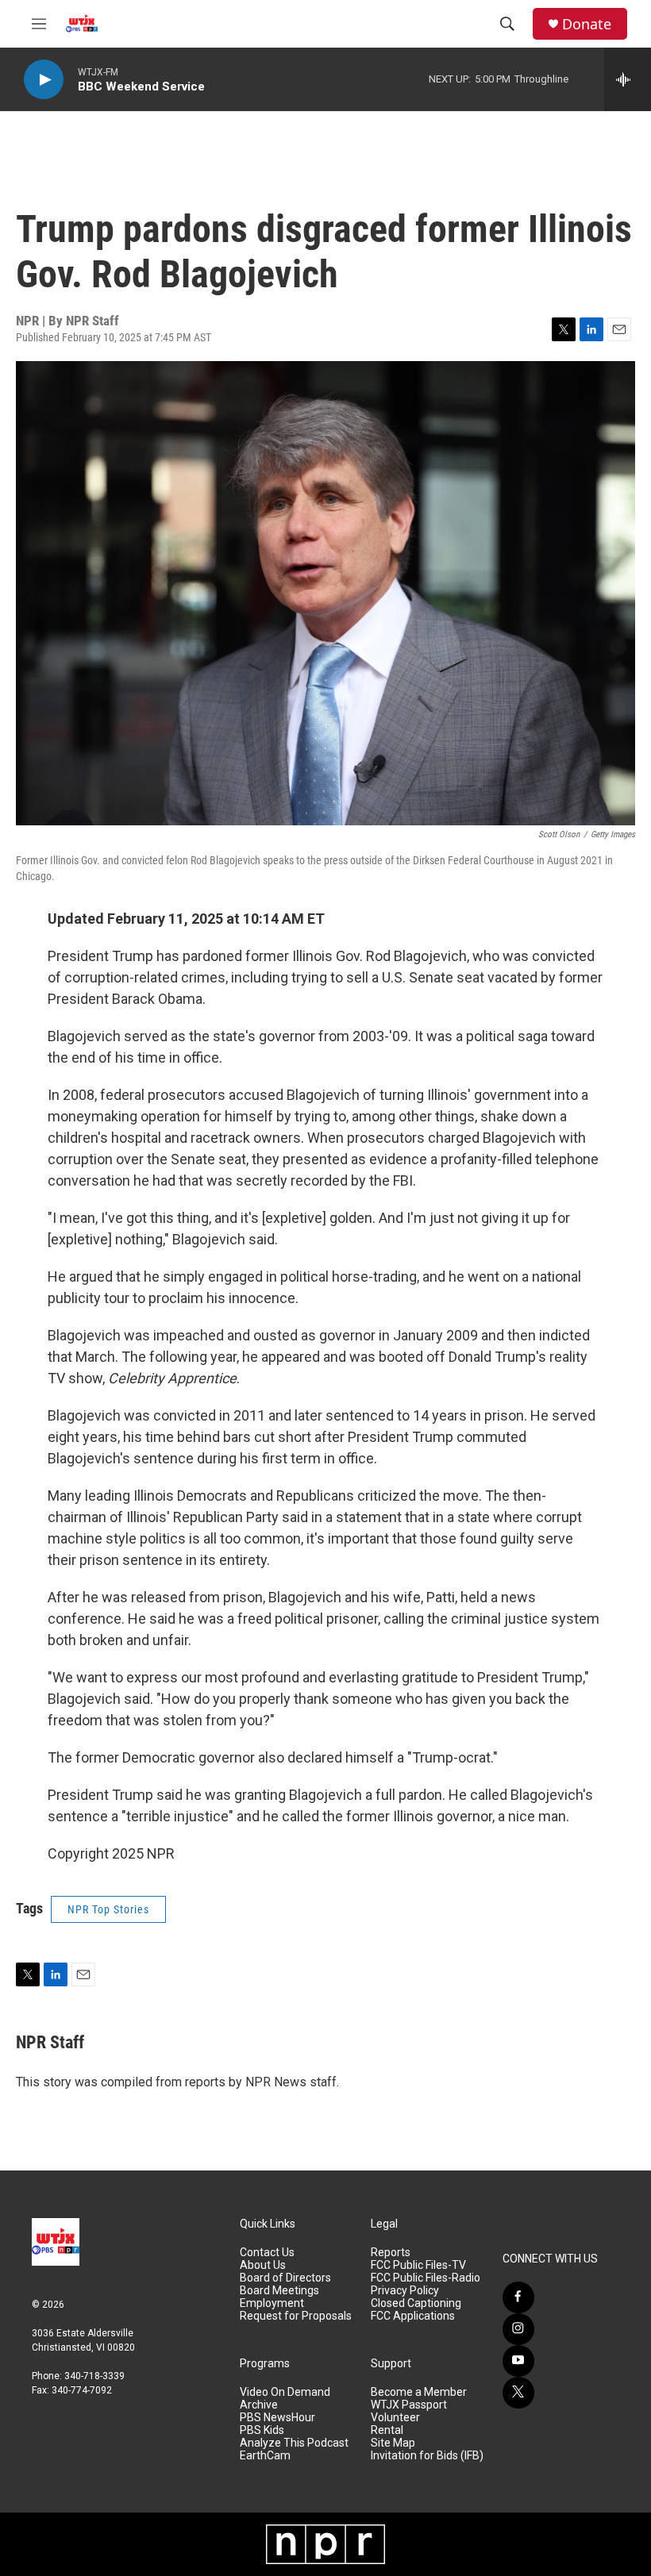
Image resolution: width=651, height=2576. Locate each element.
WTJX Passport (409, 2405)
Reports (391, 2253)
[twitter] (518, 2393)
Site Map (393, 2443)
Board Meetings (279, 2291)
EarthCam (265, 2456)
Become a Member (419, 2392)
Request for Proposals (296, 2316)
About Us (263, 2265)
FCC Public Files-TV (418, 2265)
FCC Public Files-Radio (426, 2278)
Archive (259, 2405)
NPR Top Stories (108, 1909)
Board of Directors (285, 2278)
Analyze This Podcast (294, 2443)
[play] (44, 80)
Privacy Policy (405, 2291)
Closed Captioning (416, 2303)
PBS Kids (262, 2430)
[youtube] (518, 2361)
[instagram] (518, 2329)
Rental (387, 2430)
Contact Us (267, 2253)
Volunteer (395, 2418)
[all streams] (628, 79)
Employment (272, 2303)
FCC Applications (413, 2316)
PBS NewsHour (277, 2418)
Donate (587, 24)
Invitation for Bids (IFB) (427, 2456)
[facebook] (518, 2297)
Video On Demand (285, 2392)
